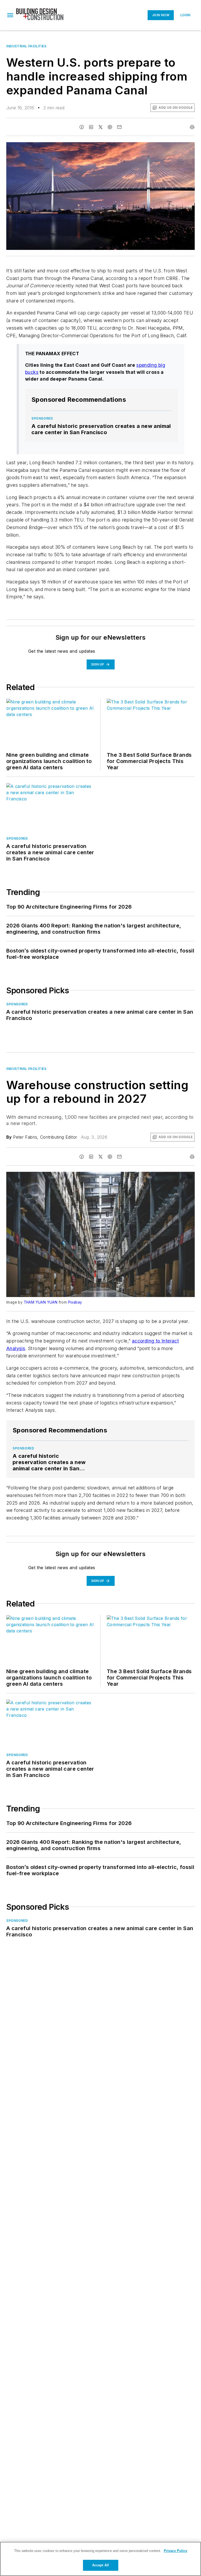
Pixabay (75, 1302)
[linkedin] (91, 127)
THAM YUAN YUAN (41, 1302)
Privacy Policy (175, 2551)
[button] (10, 15)
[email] (119, 127)
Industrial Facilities (26, 46)
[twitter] (100, 127)
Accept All (100, 2565)
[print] (192, 127)
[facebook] (82, 127)
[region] (100, 2559)
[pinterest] (110, 127)
